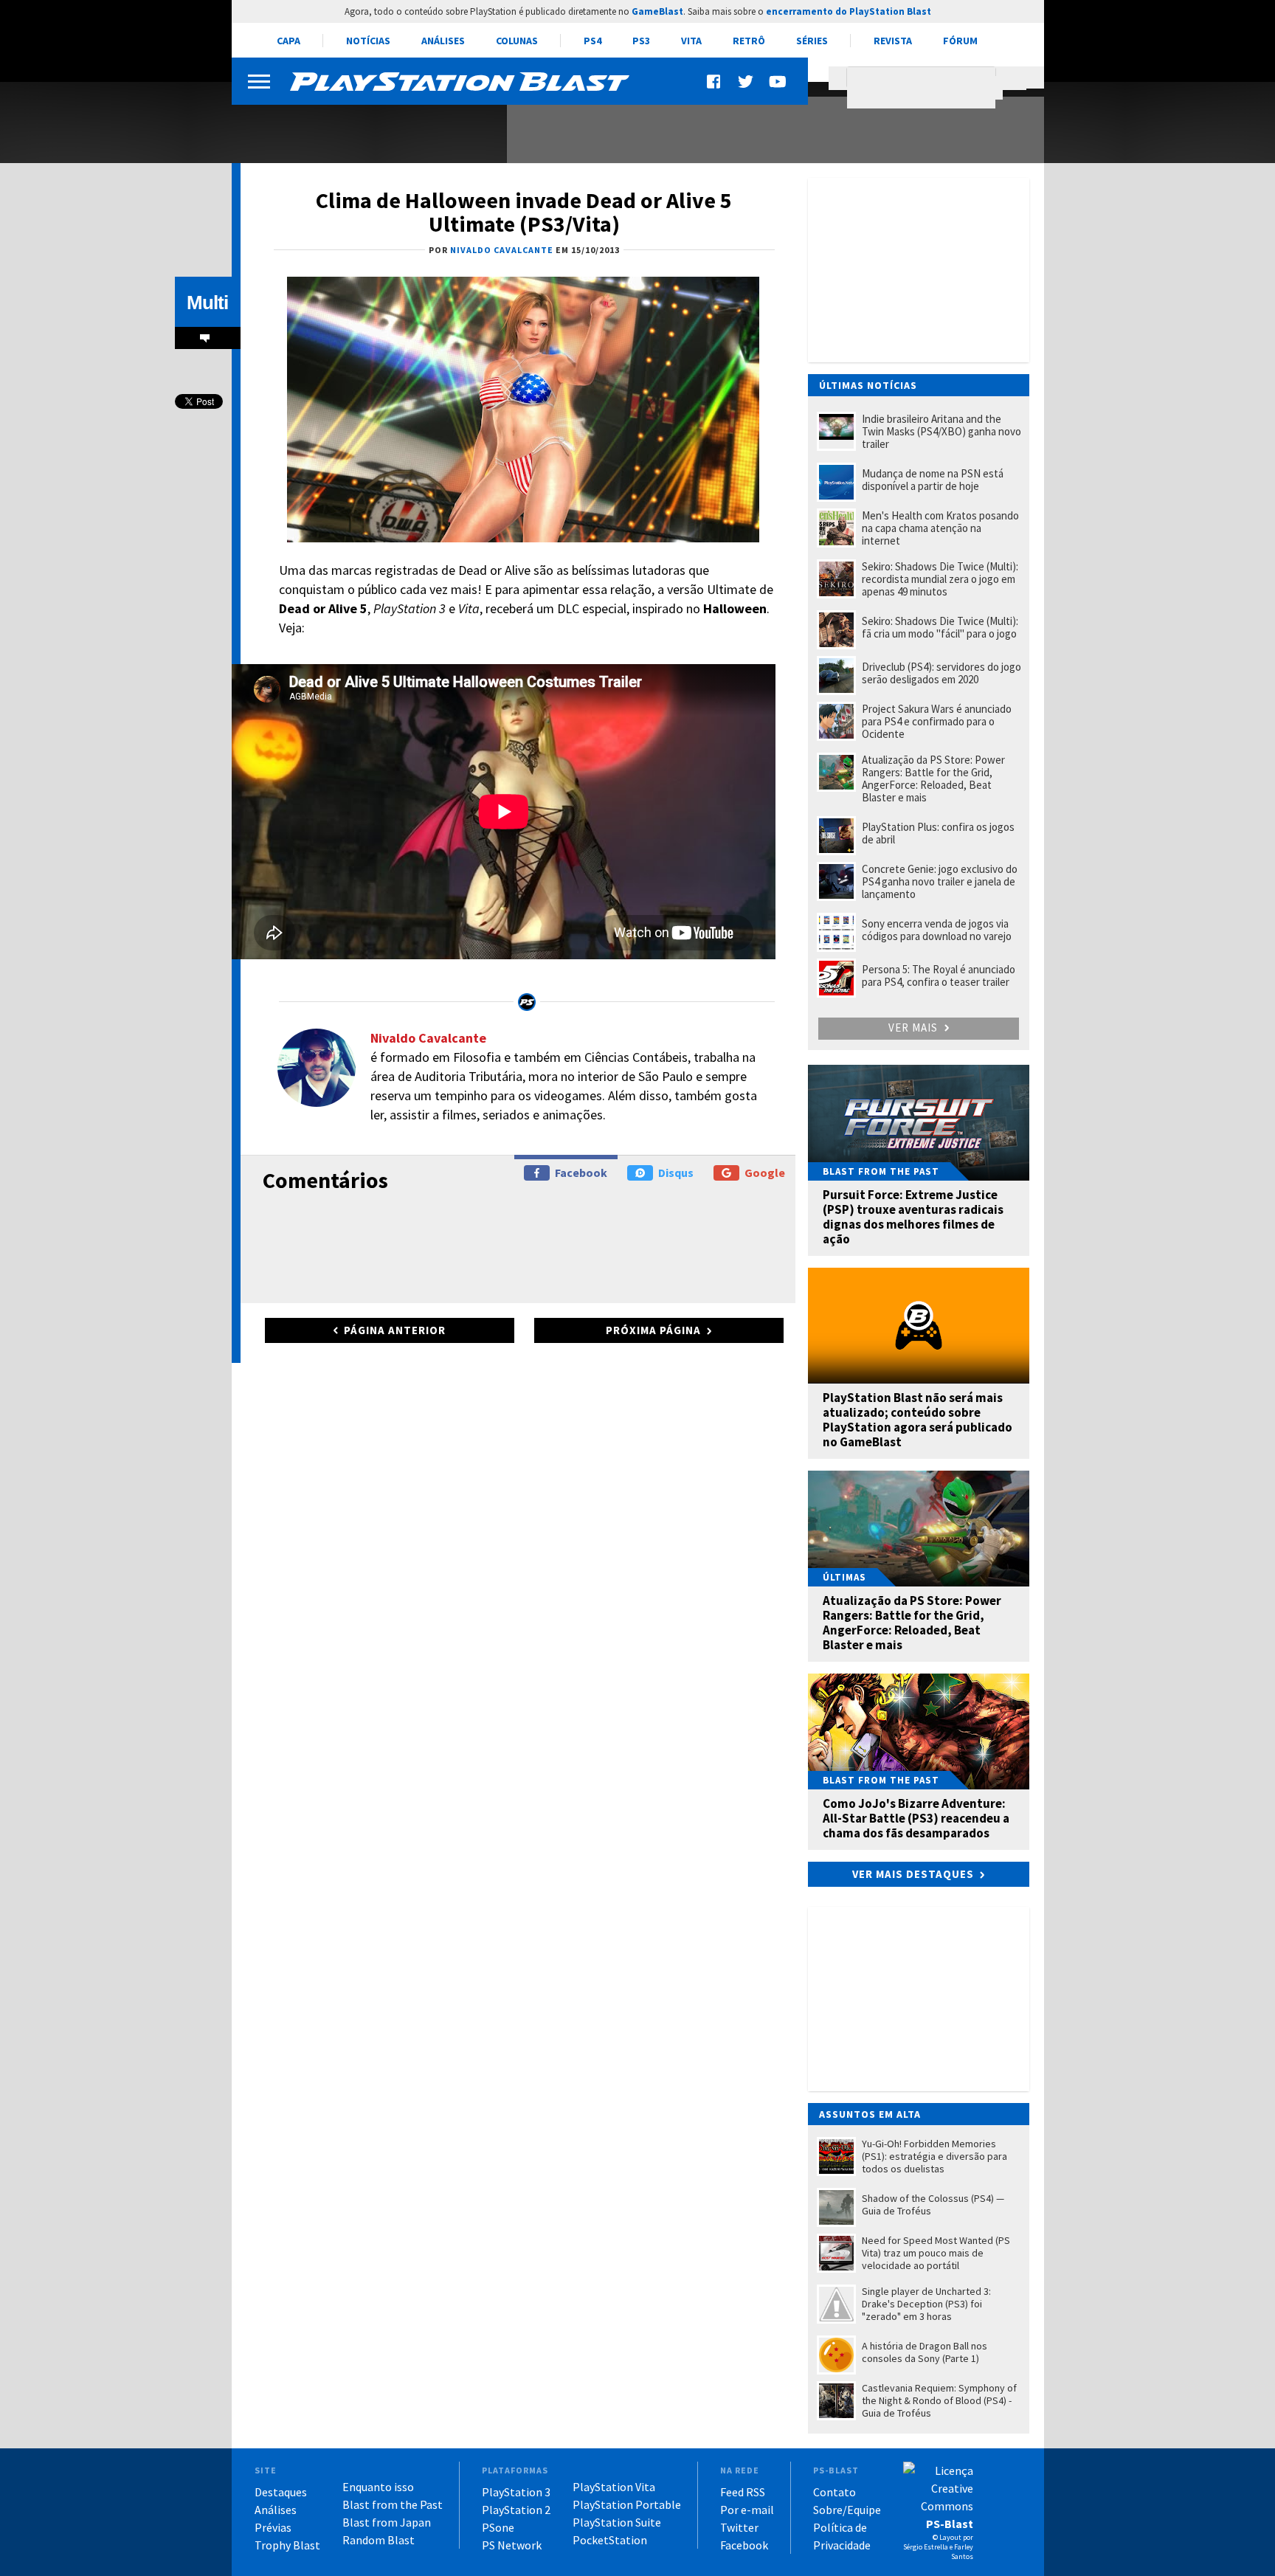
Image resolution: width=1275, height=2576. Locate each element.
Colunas (517, 41)
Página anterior (395, 1330)
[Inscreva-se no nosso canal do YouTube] (777, 82)
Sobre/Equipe (847, 2510)
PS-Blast (950, 2524)
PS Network (512, 2545)
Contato (835, 2492)
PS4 (592, 41)
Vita (691, 41)
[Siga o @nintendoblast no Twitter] (746, 82)
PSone (498, 2527)
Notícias (368, 41)
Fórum (960, 41)
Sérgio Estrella (926, 2547)
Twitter (739, 2527)
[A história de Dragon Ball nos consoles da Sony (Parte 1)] (361, 124)
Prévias (273, 2527)
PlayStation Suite (617, 2522)
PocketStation (610, 2540)
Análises (443, 41)
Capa (288, 41)
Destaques (281, 2492)
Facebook (581, 1173)
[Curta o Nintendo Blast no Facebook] (715, 82)
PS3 (641, 41)
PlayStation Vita (614, 2487)
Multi (207, 303)
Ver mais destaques (913, 1874)
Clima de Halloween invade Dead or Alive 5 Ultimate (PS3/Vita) (524, 212)
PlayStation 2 (516, 2510)
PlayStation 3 (516, 2492)
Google (765, 1173)
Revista (893, 41)
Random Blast (379, 2540)
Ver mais (915, 1028)
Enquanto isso (378, 2487)
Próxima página (653, 1330)
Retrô (749, 41)
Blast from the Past (393, 2504)
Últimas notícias (868, 385)
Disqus (676, 1173)
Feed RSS (743, 2492)
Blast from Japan (387, 2522)
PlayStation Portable (627, 2504)
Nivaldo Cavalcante (428, 1038)
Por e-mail (747, 2510)
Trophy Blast (287, 2545)
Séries (812, 41)
